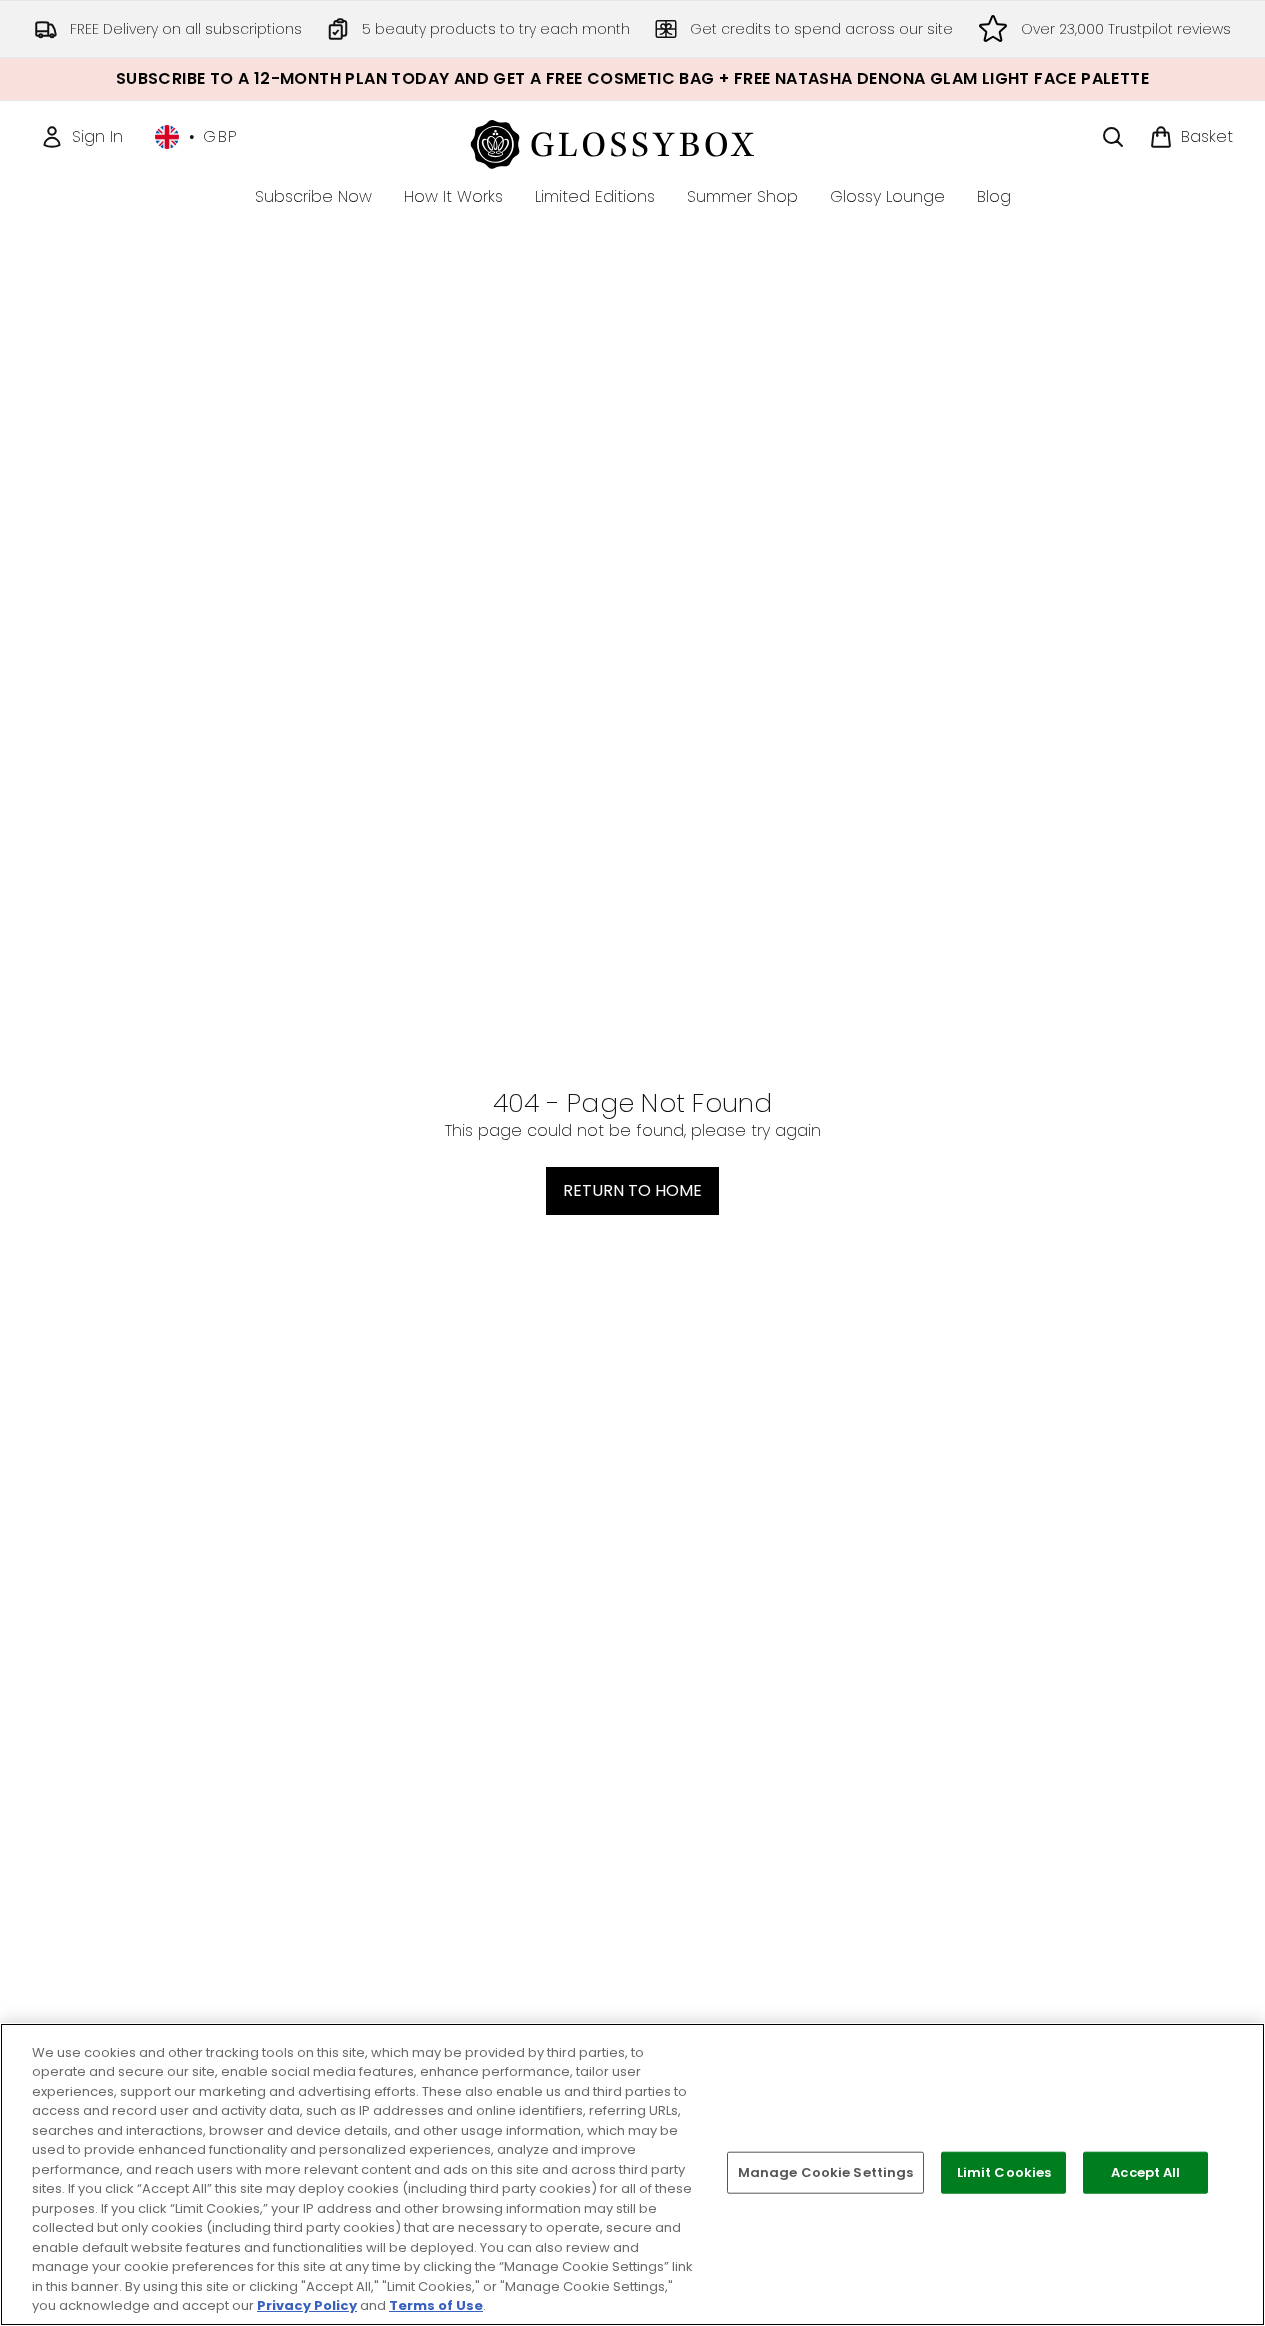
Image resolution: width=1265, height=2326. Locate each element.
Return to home (632, 1190)
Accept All (1145, 2172)
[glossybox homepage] (632, 141)
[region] (632, 2174)
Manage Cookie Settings (826, 2172)
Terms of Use (436, 2305)
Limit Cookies (1004, 2172)
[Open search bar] (1113, 137)
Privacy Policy (307, 2305)
